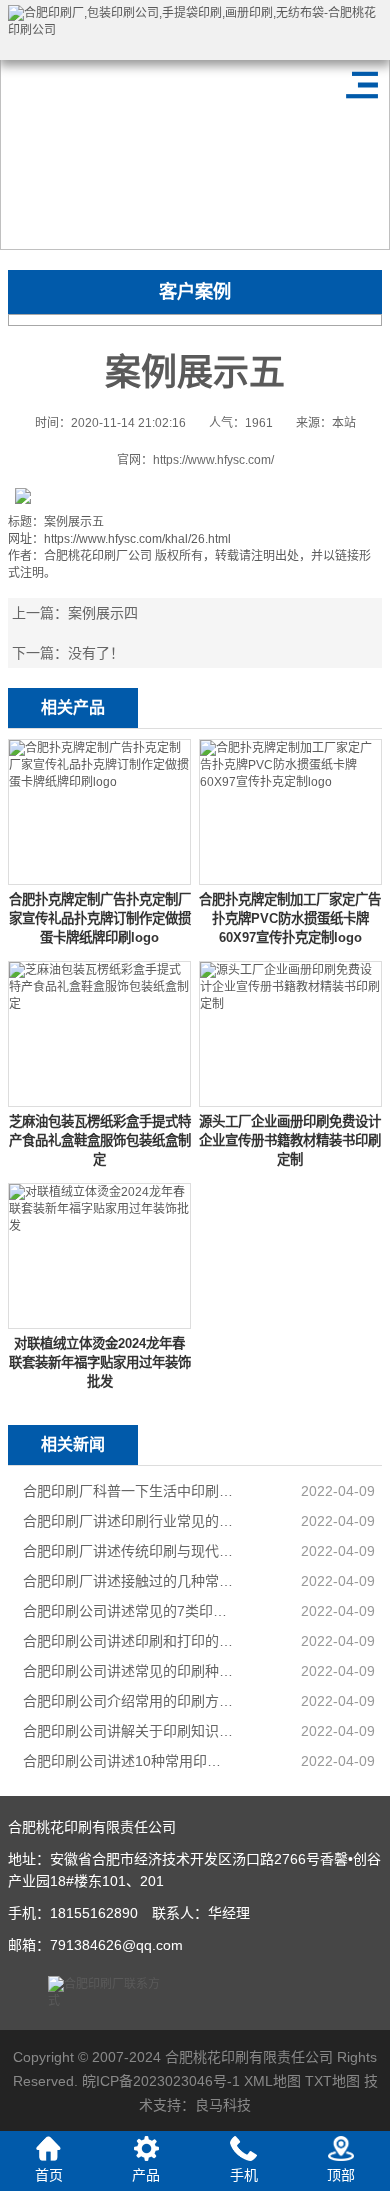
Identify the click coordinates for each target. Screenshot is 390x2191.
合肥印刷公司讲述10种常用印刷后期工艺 (128, 1761)
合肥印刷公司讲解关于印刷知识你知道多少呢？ (128, 1731)
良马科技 (223, 2105)
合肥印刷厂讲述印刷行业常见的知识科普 (128, 1521)
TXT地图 (332, 2081)
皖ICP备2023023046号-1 (161, 2081)
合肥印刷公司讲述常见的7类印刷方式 (128, 1611)
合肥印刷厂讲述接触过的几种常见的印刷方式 (128, 1581)
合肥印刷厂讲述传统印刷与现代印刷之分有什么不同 (128, 1551)
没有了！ (96, 653)
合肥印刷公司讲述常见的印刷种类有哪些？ (128, 1671)
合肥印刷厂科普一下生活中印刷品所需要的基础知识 (128, 1491)
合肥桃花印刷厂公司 (98, 556)
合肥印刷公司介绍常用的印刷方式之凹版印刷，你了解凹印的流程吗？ (128, 1701)
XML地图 (272, 2081)
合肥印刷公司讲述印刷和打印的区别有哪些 (128, 1641)
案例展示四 (103, 613)
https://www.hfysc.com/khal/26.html (137, 539)
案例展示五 (74, 522)
